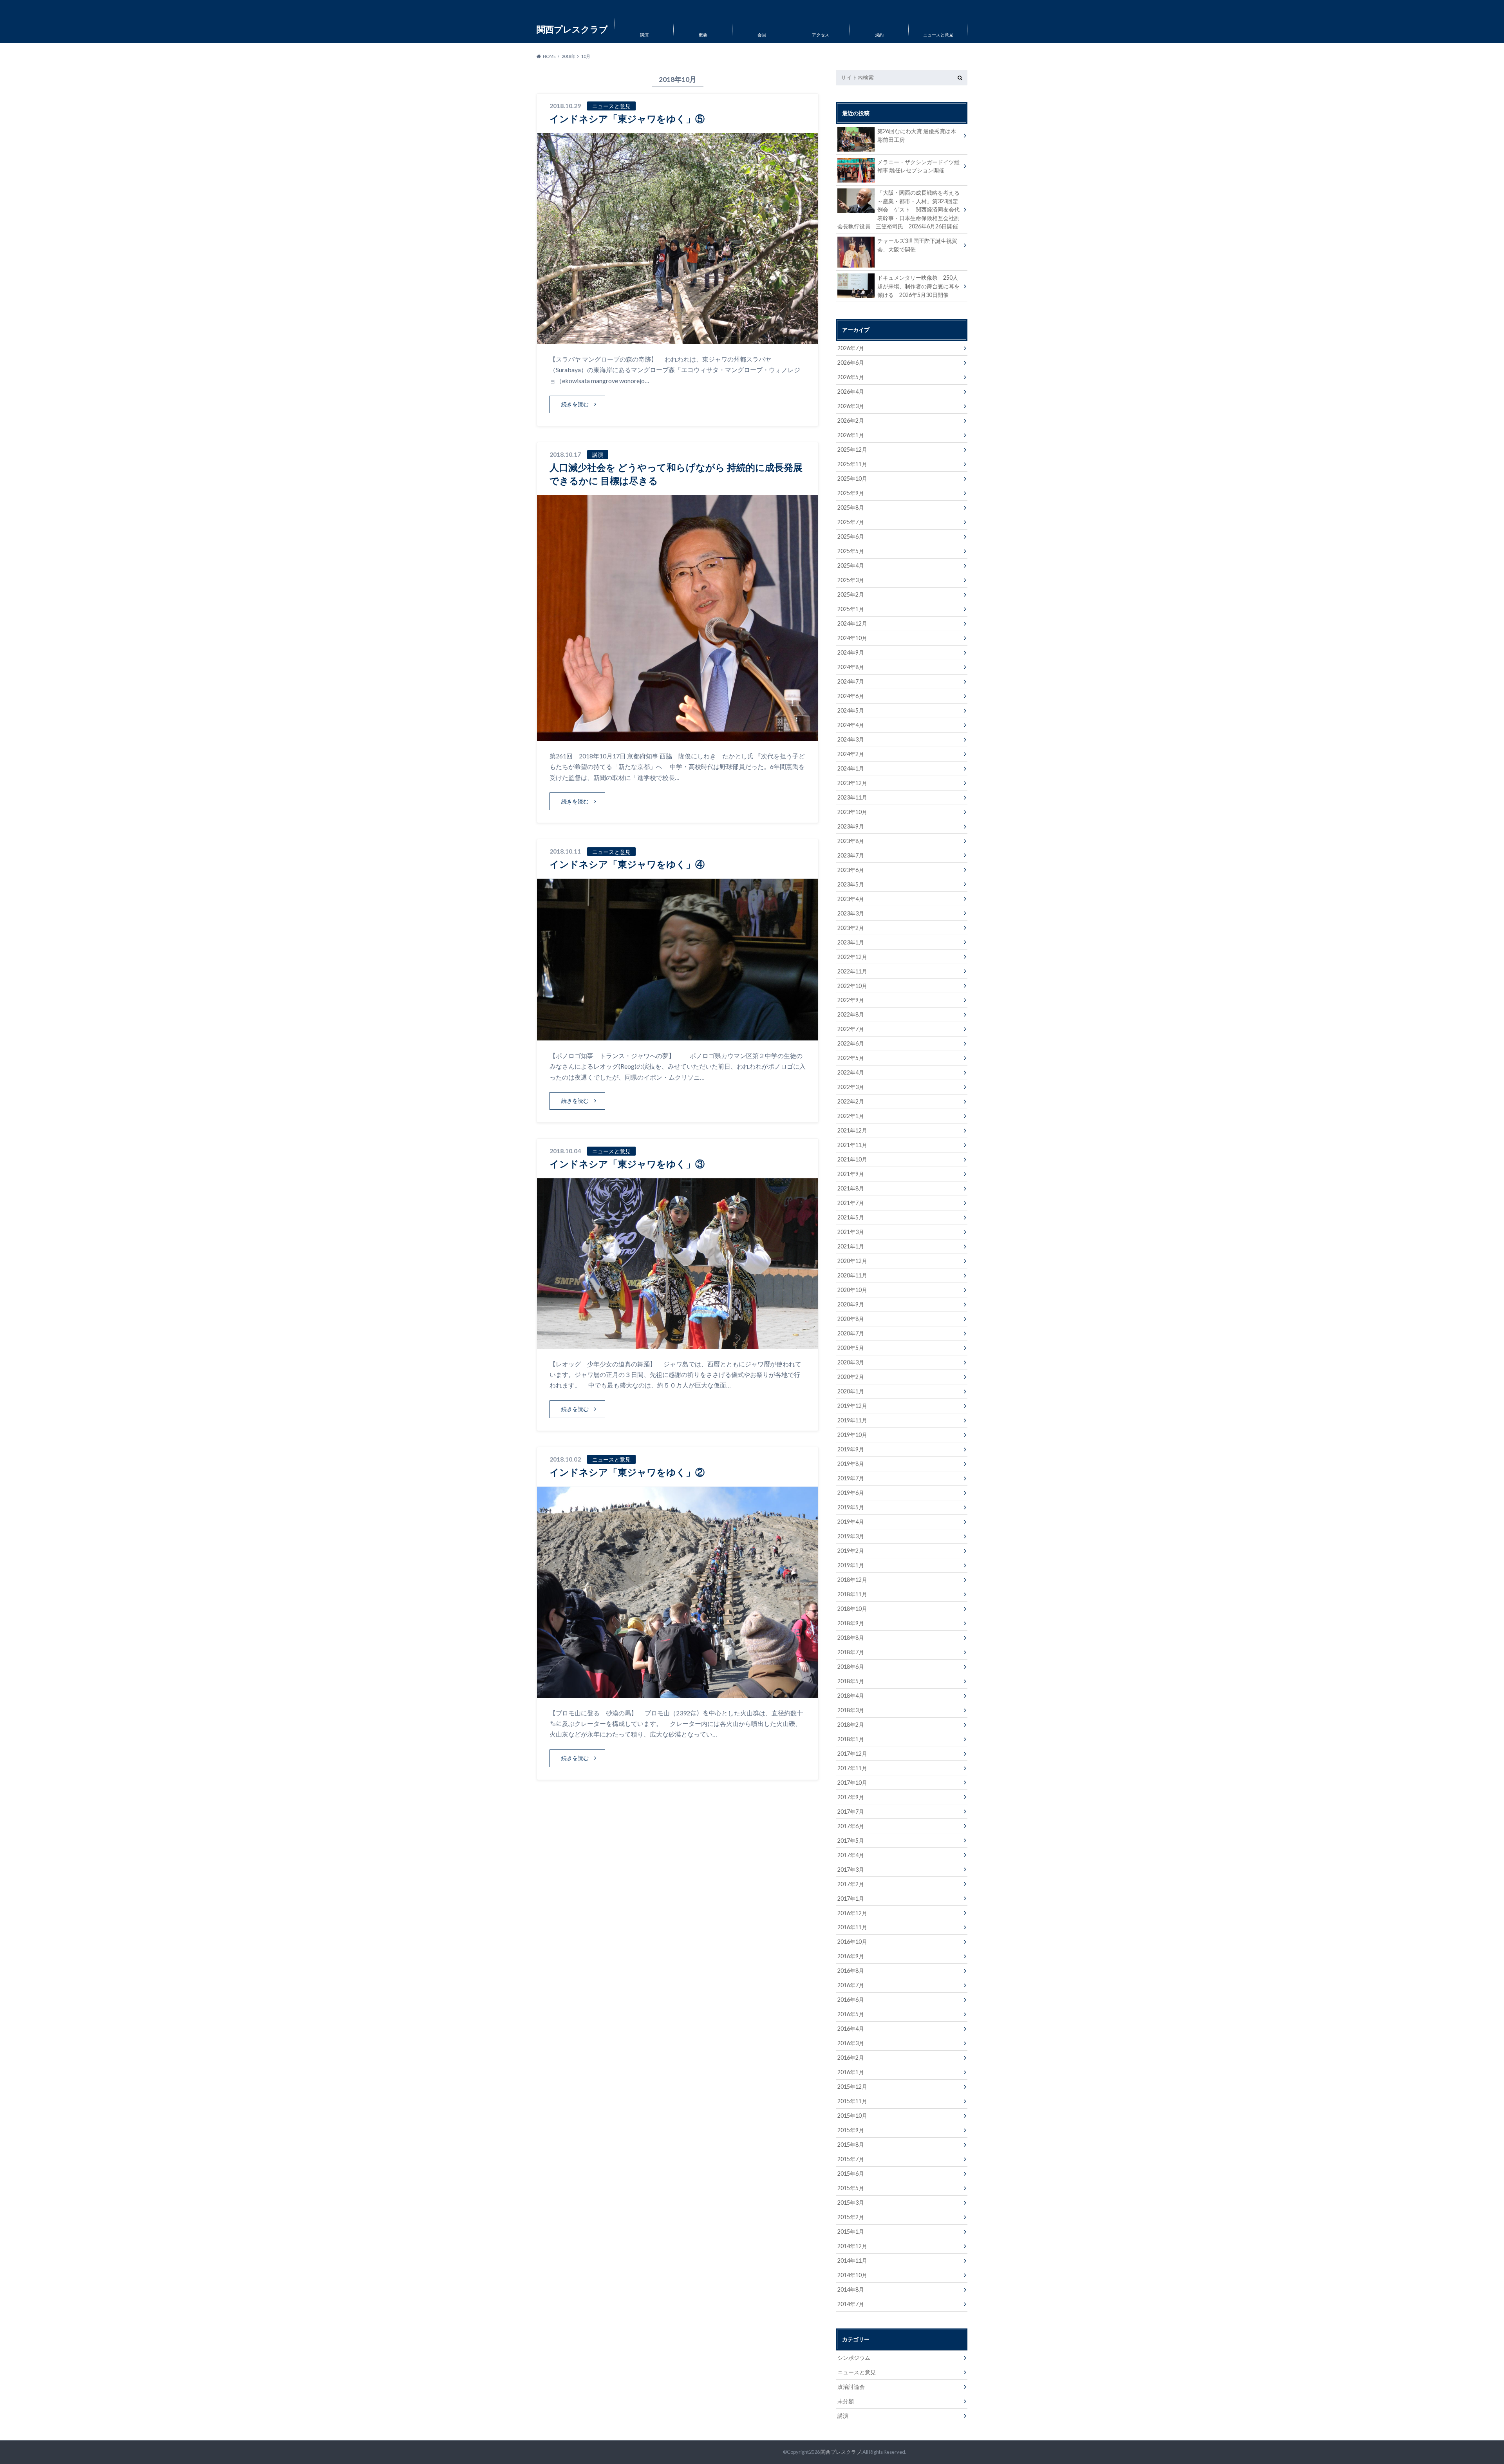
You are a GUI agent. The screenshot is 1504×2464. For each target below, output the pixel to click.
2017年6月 (851, 1826)
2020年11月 (852, 1275)
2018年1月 (851, 1739)
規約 (879, 35)
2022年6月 (851, 1043)
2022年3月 (851, 1087)
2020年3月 (851, 1362)
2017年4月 (851, 1855)
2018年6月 (851, 1667)
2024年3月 (851, 739)
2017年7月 (851, 1812)
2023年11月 (852, 797)
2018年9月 (851, 1623)
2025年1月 (851, 609)
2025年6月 (851, 536)
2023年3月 (851, 913)
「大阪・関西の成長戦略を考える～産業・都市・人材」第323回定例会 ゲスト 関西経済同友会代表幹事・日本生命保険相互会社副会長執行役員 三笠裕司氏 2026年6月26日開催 (898, 209)
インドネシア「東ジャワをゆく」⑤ (627, 118)
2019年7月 (851, 1478)
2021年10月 (852, 1159)
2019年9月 (851, 1449)
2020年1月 (851, 1391)
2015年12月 (852, 2087)
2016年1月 (851, 2072)
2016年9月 (851, 1956)
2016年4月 (851, 2029)
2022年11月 (852, 971)
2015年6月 (851, 2174)
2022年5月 (851, 1058)
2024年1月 (851, 768)
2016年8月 (851, 1971)
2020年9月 (851, 1304)
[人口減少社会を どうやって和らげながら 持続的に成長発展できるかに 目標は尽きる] (678, 736)
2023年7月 (851, 855)
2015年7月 (851, 2159)
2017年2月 (851, 1884)
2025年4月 (851, 565)
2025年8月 (851, 507)
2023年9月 (851, 826)
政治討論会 (851, 2387)
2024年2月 (851, 754)
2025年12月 (852, 450)
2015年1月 (851, 2232)
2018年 (569, 56)
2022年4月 (851, 1072)
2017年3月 (851, 1870)
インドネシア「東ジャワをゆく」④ (627, 864)
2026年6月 (851, 363)
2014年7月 (851, 2304)
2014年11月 (852, 2260)
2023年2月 (851, 928)
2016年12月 (852, 1913)
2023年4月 (851, 899)
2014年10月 (852, 2275)
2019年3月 (851, 1536)
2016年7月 (851, 1985)
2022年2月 (851, 1101)
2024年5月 (851, 710)
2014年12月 (852, 2246)
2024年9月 (851, 652)
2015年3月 (851, 2203)
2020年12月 (852, 1261)
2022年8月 (851, 1014)
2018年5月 (851, 1681)
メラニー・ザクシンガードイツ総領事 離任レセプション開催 (918, 166)
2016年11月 (852, 1927)
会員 (762, 35)
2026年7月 (851, 348)
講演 (644, 35)
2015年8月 (851, 2145)
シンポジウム (854, 2358)
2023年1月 (851, 942)
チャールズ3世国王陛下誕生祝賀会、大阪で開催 (917, 245)
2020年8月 (851, 1319)
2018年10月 (852, 1609)
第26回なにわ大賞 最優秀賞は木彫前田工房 (917, 135)
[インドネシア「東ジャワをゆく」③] (678, 1344)
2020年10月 (852, 1290)
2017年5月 (851, 1841)
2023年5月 (851, 884)
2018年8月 (851, 1638)
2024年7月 (851, 681)
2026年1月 (851, 435)
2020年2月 (851, 1377)
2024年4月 (851, 725)
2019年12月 (852, 1406)
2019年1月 (851, 1565)
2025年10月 (852, 479)
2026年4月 (851, 392)
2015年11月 (852, 2101)
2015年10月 (852, 2116)
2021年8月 (851, 1188)
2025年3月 (851, 580)
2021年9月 (851, 1174)
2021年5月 (851, 1217)
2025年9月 (851, 493)
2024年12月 (852, 623)
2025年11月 (852, 464)
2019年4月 (851, 1522)
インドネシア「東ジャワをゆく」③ (627, 1164)
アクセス (821, 35)
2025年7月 (851, 522)
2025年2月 (851, 594)
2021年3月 (851, 1232)
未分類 (846, 2401)
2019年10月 (852, 1435)
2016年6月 (851, 2000)
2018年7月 (851, 1652)
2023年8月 (851, 841)
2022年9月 (851, 1000)
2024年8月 (851, 667)
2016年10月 (852, 1942)
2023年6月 (851, 870)
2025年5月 (851, 551)
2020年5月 (851, 1348)
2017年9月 (851, 1797)
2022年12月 (852, 957)
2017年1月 (851, 1899)
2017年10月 (852, 1783)
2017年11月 (852, 1768)
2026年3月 (851, 406)
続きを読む (575, 404)
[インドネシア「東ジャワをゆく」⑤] (678, 339)
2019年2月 (851, 1551)
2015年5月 (851, 2188)
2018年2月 (851, 1725)
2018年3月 (851, 1710)
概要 (703, 35)
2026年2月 (851, 421)
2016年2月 (851, 2058)
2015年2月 (851, 2217)
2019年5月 (851, 1507)
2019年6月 (851, 1493)
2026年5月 (851, 377)
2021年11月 (852, 1145)
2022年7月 (851, 1029)
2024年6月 (851, 696)
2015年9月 (851, 2130)
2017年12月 (852, 1754)
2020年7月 (851, 1333)
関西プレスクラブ (841, 2452)
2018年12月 (852, 1580)
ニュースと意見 (938, 35)
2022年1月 (851, 1116)
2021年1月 (851, 1246)
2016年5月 (851, 2014)
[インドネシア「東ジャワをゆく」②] (678, 1693)
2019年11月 (852, 1420)
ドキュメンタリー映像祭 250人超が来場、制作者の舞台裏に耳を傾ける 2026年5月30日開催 (918, 286)
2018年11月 (852, 1594)
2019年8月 (851, 1464)
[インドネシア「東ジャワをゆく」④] (678, 1036)
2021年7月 (851, 1203)
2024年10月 (852, 638)
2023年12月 (852, 783)
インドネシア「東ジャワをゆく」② (627, 1472)
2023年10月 (852, 812)
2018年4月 (851, 1696)
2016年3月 (851, 2043)
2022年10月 (852, 986)
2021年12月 (852, 1130)
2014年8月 (851, 2289)
